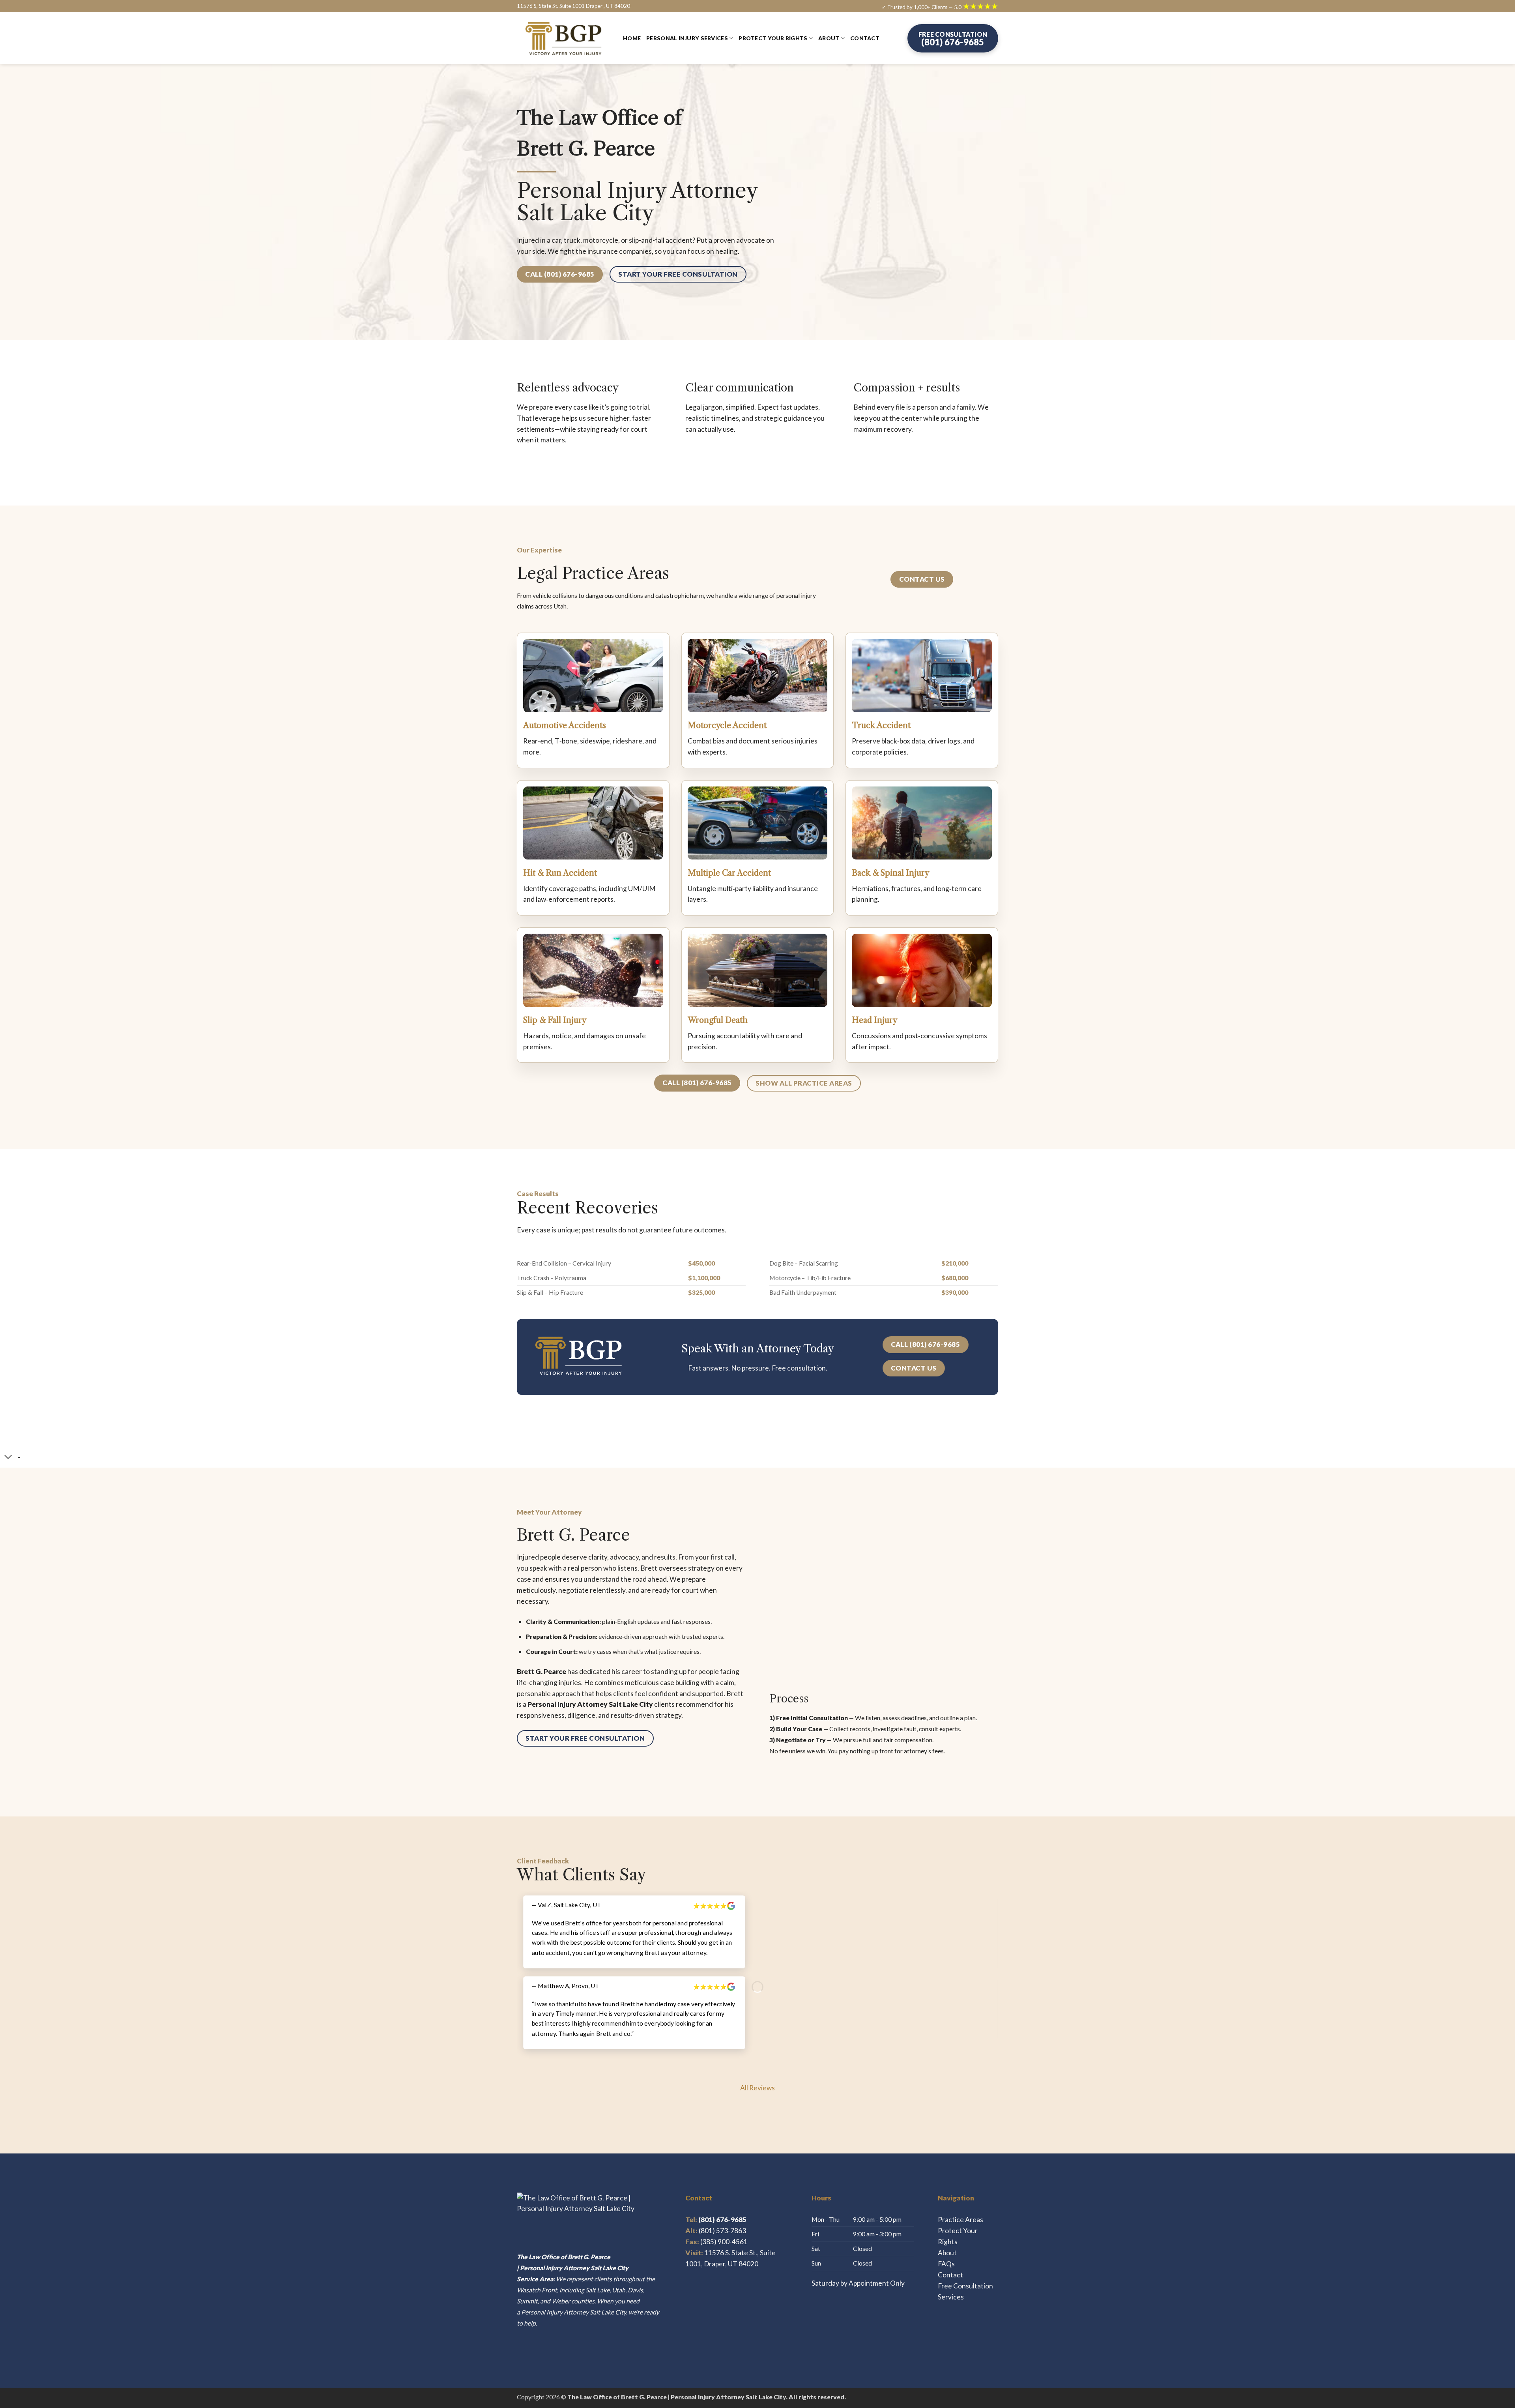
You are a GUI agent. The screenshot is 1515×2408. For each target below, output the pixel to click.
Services (951, 2297)
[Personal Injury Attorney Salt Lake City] (564, 38)
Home (632, 38)
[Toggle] (8, 1458)
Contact (865, 38)
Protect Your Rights (773, 38)
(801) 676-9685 (716, 2220)
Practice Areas (960, 2220)
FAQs (946, 2264)
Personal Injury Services (687, 38)
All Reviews (757, 2088)
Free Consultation (965, 2286)
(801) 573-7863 (722, 2231)
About (829, 38)
